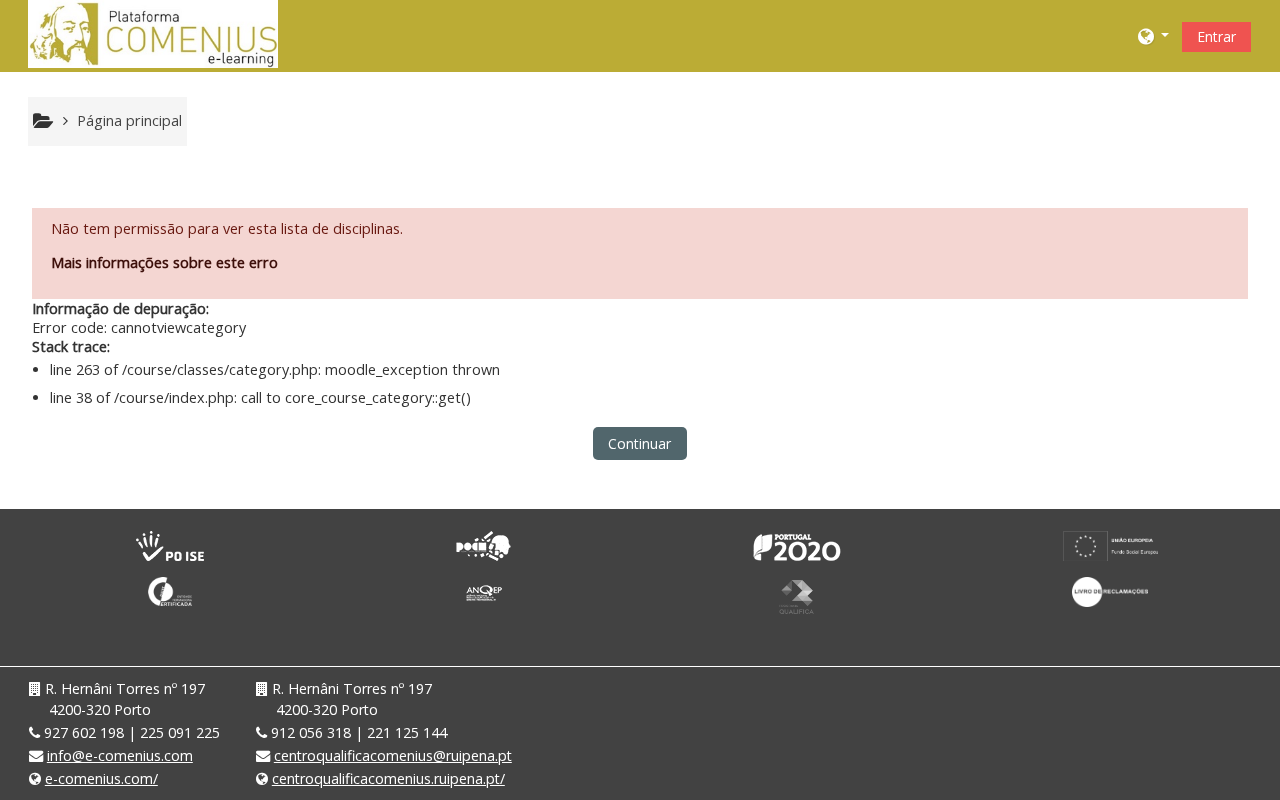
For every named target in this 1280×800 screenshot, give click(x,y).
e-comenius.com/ (101, 778)
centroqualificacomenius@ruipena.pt (393, 755)
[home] (153, 33)
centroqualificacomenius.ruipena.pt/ (388, 778)
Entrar (1216, 36)
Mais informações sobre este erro (164, 262)
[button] (1154, 35)
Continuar (639, 443)
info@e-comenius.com (120, 755)
